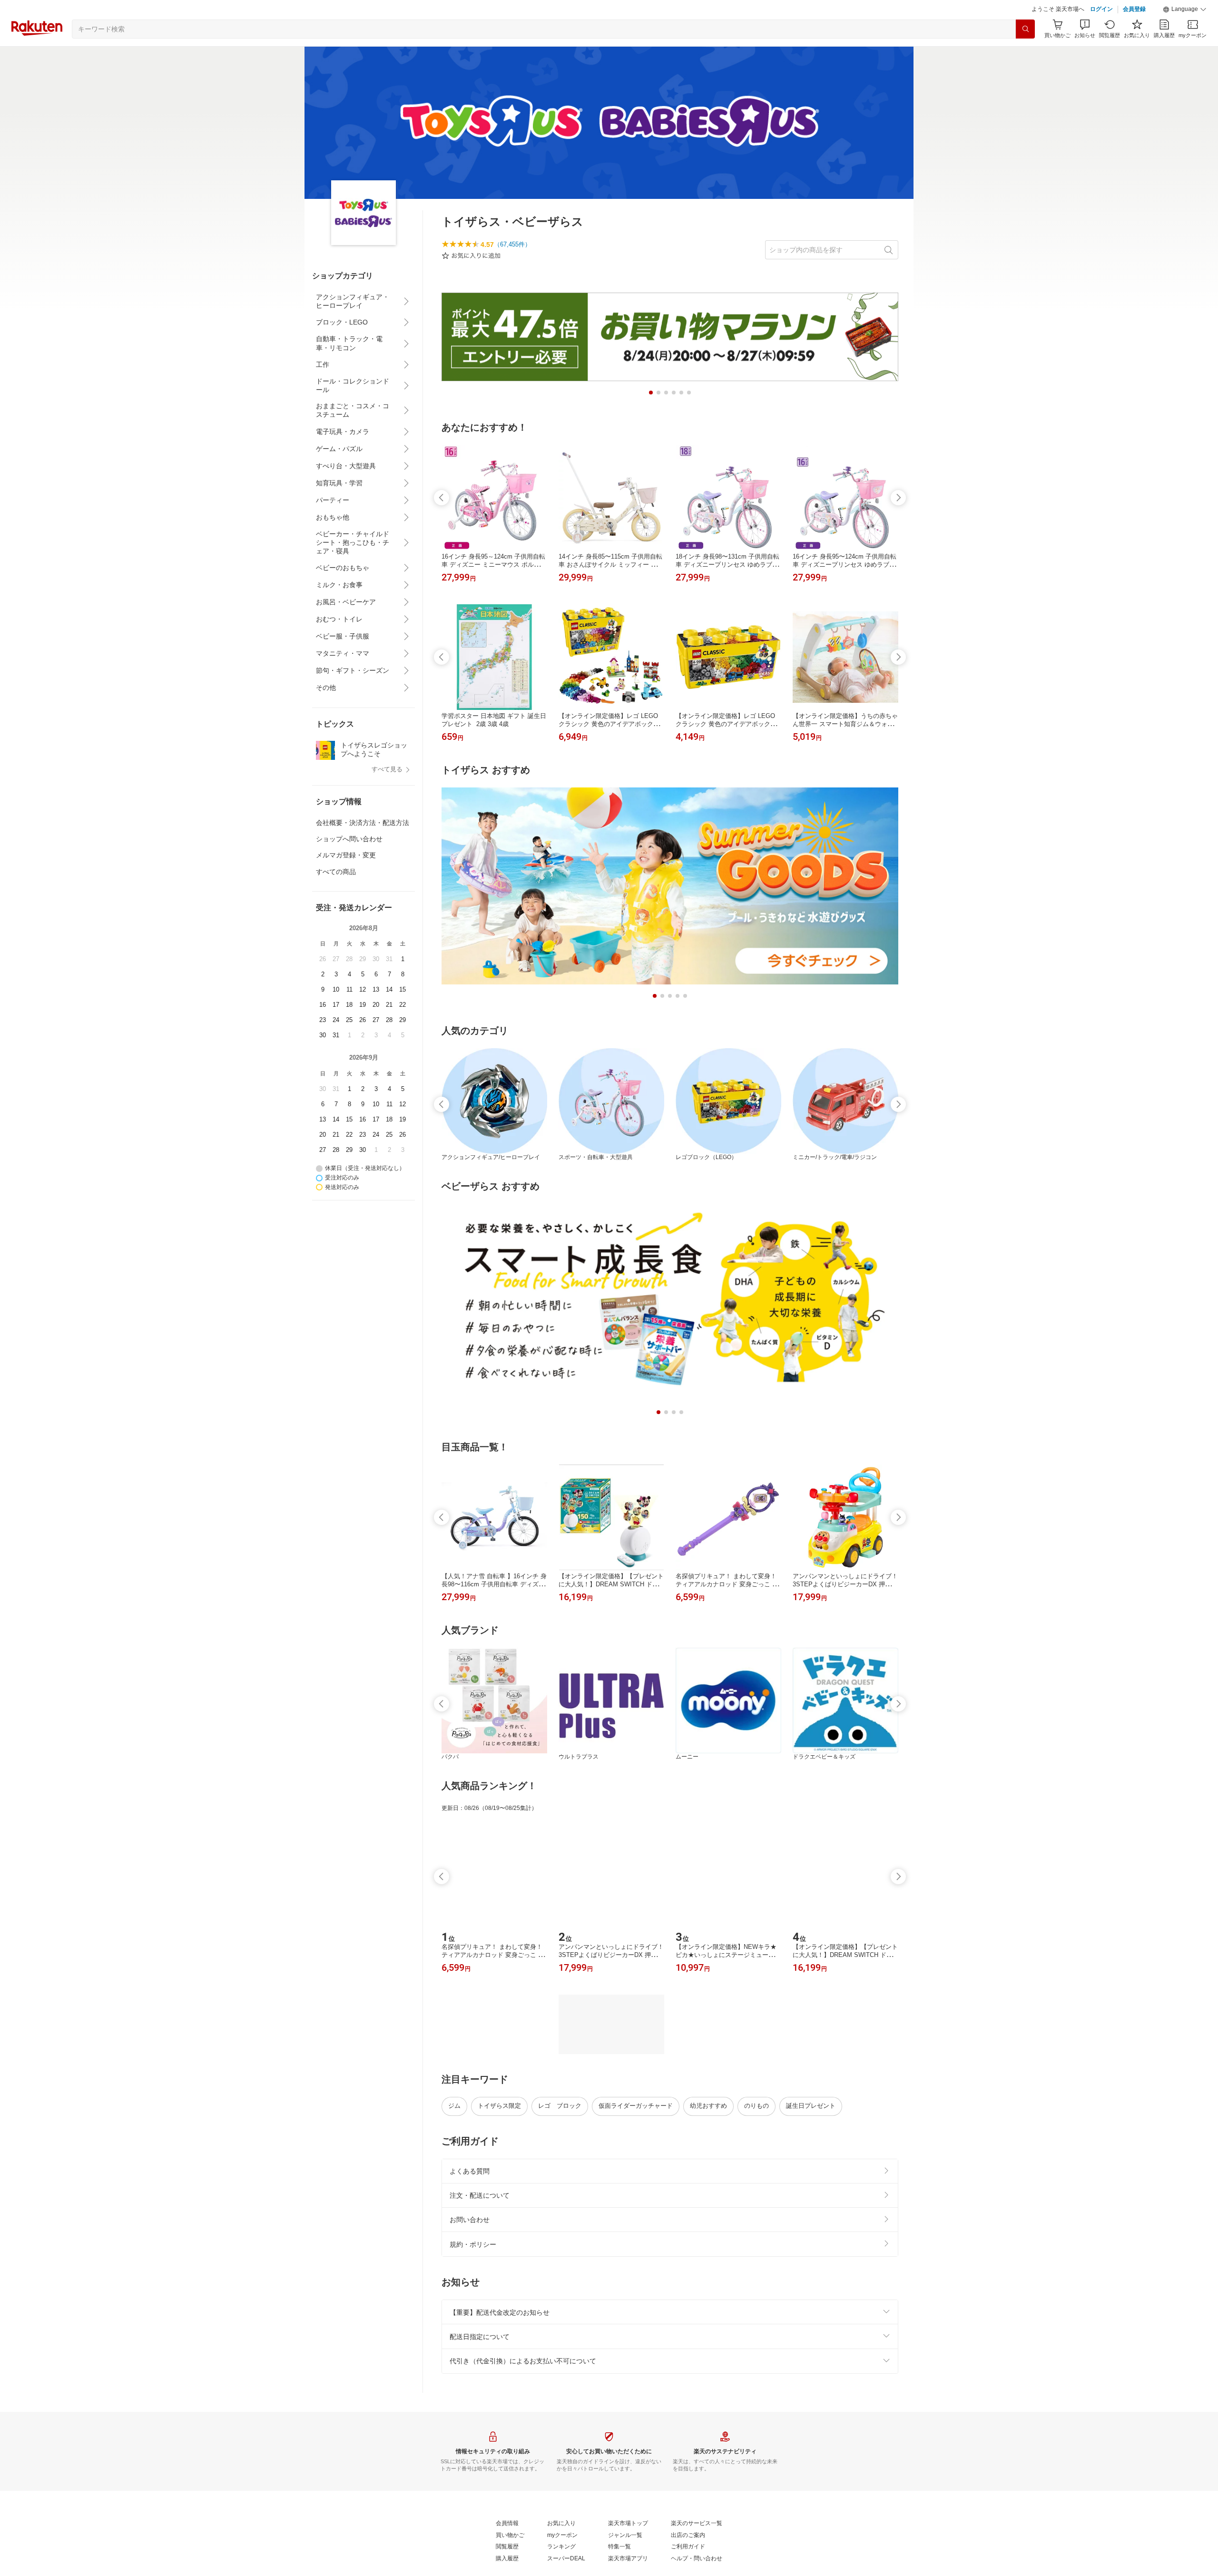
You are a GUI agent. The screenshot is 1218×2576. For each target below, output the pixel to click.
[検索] (1025, 53)
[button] (1185, 33)
